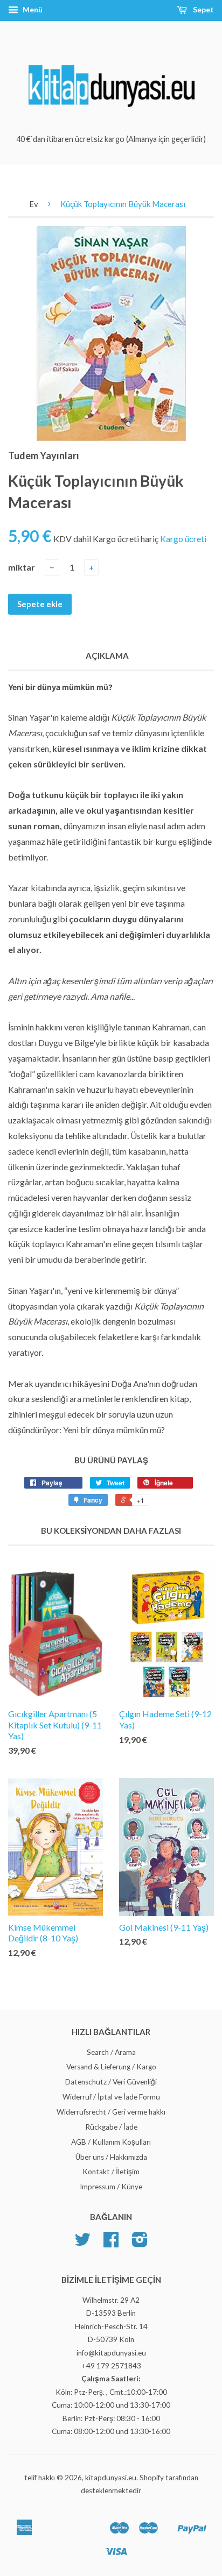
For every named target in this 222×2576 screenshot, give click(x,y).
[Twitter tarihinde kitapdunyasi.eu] (82, 2243)
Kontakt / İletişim (111, 2172)
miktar (22, 567)
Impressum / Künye (111, 2187)
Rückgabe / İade (111, 2127)
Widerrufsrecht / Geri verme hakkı (111, 2112)
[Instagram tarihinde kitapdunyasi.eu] (140, 2243)
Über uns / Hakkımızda (111, 2157)
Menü (32, 9)
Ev (34, 204)
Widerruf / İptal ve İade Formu (111, 2097)
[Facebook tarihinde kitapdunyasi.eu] (111, 2243)
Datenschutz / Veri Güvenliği (111, 2082)
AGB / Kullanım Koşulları (111, 2142)
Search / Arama (111, 2052)
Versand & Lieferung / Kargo (111, 2067)
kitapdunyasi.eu (111, 2478)
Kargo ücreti (183, 539)
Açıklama (107, 656)
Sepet (203, 9)
